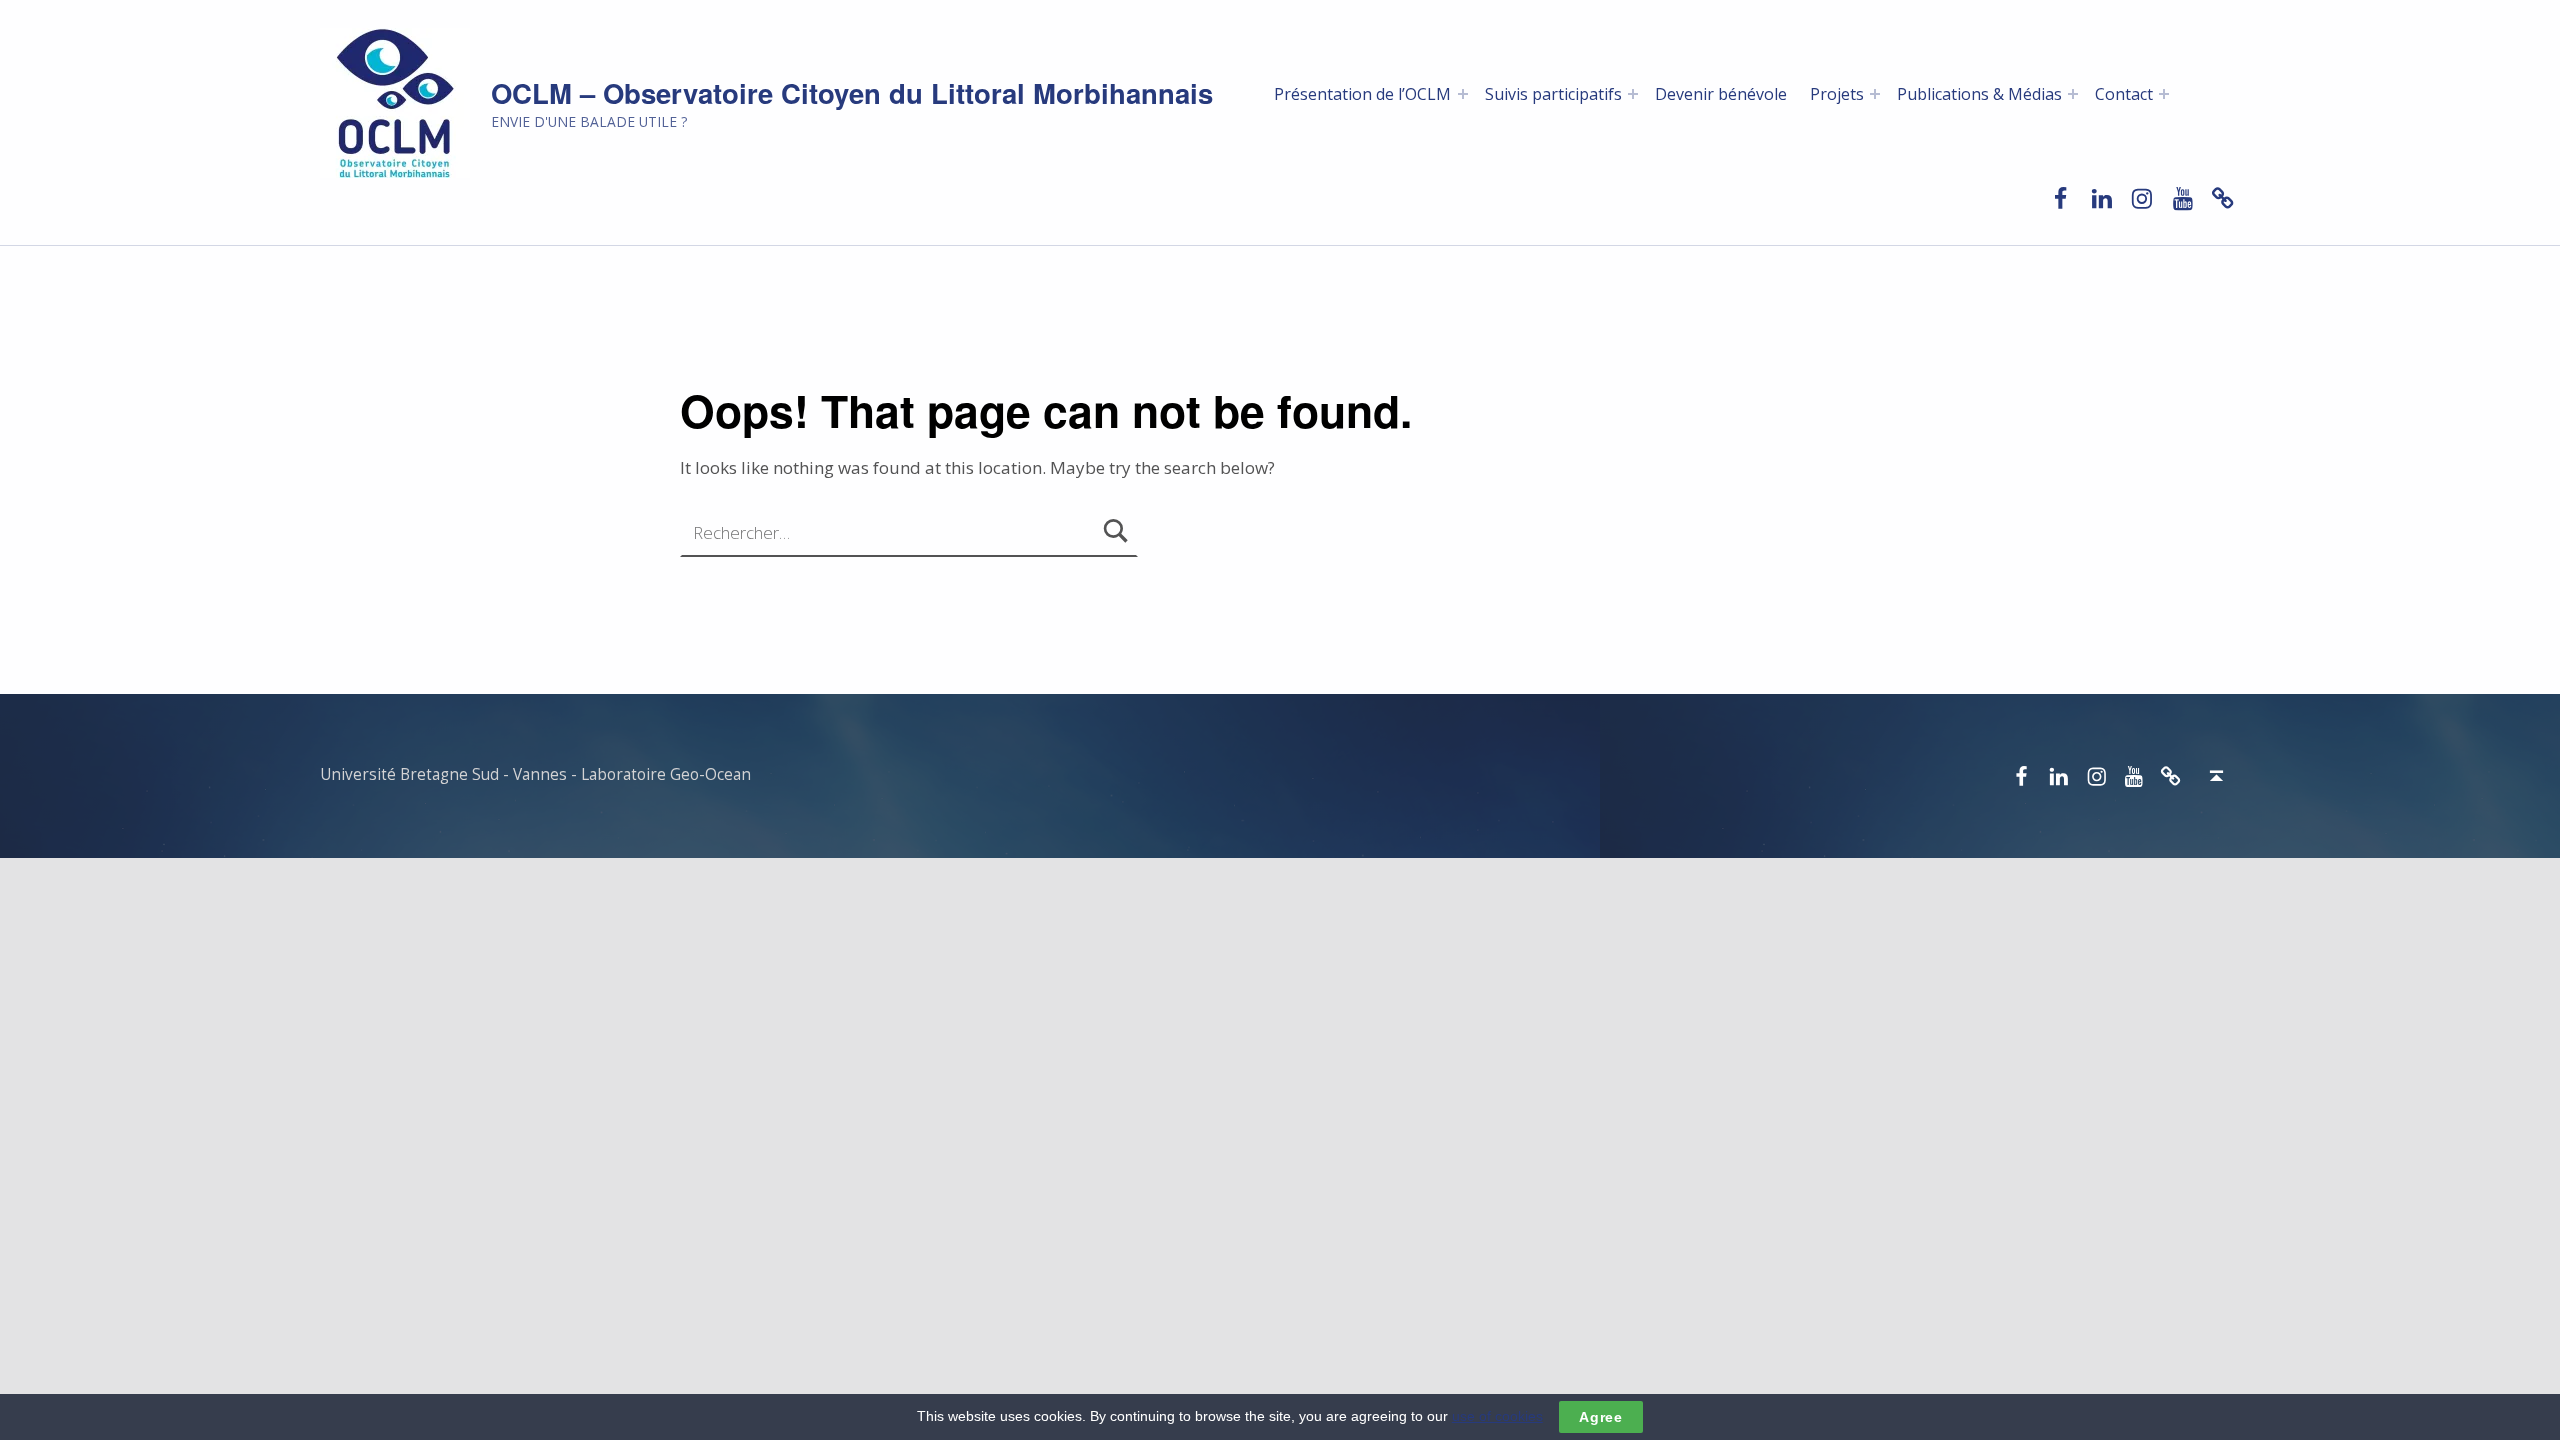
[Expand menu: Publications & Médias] (2073, 94)
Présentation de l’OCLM (1362, 94)
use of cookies (1497, 1416)
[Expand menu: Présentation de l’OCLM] (1463, 94)
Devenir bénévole (1721, 94)
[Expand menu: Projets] (1875, 94)
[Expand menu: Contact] (2164, 94)
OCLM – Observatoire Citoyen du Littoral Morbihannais (852, 92)
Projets (1837, 94)
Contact (2124, 94)
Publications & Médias (1979, 94)
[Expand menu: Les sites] (1633, 94)
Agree (1601, 1417)
